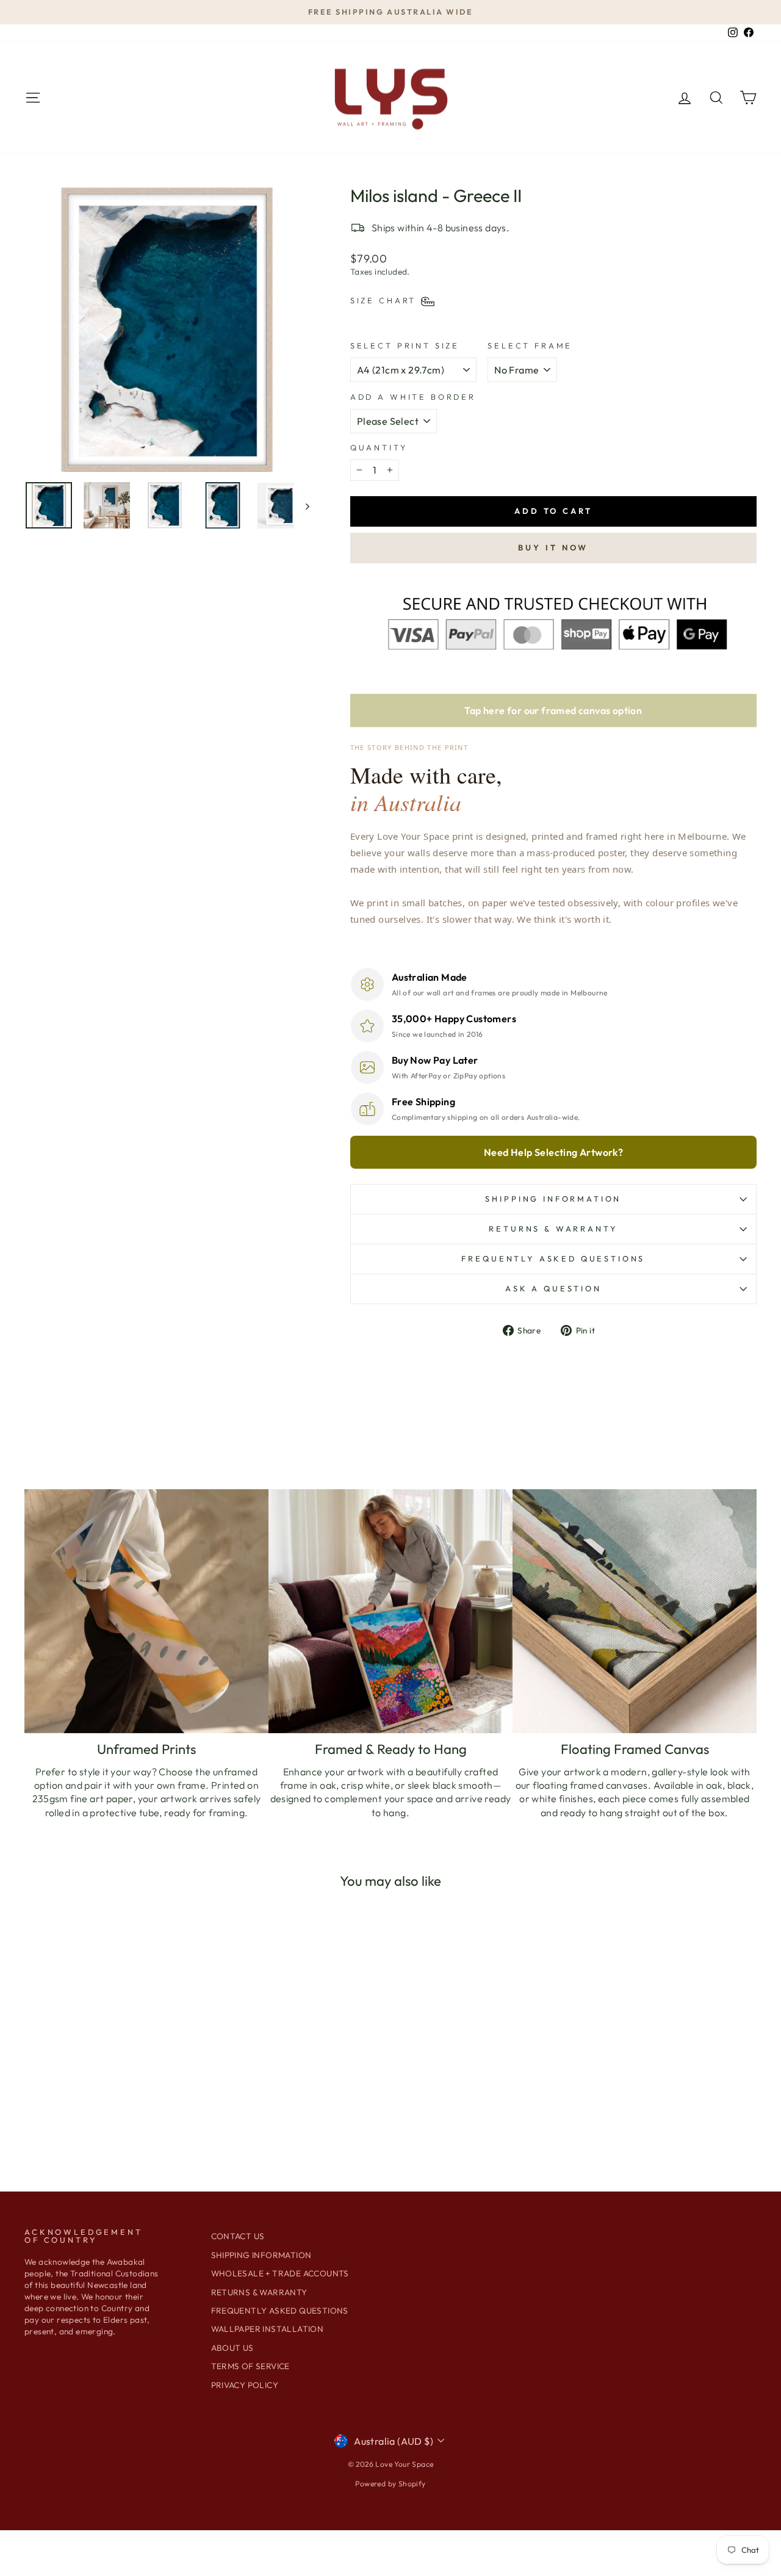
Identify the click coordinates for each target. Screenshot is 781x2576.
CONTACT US (238, 2236)
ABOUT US (232, 2348)
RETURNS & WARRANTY (259, 2292)
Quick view (111, 2077)
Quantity (379, 447)
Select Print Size (405, 345)
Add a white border (413, 397)
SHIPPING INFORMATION (553, 1199)
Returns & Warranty (553, 1228)
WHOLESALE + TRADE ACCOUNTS (280, 2273)
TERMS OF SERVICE (250, 2366)
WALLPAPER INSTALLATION (268, 2329)
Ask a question (553, 1288)
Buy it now (553, 547)
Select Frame (530, 345)
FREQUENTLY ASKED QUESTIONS (280, 2311)
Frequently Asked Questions (553, 1258)
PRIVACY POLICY (245, 2385)
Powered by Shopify (390, 2484)
